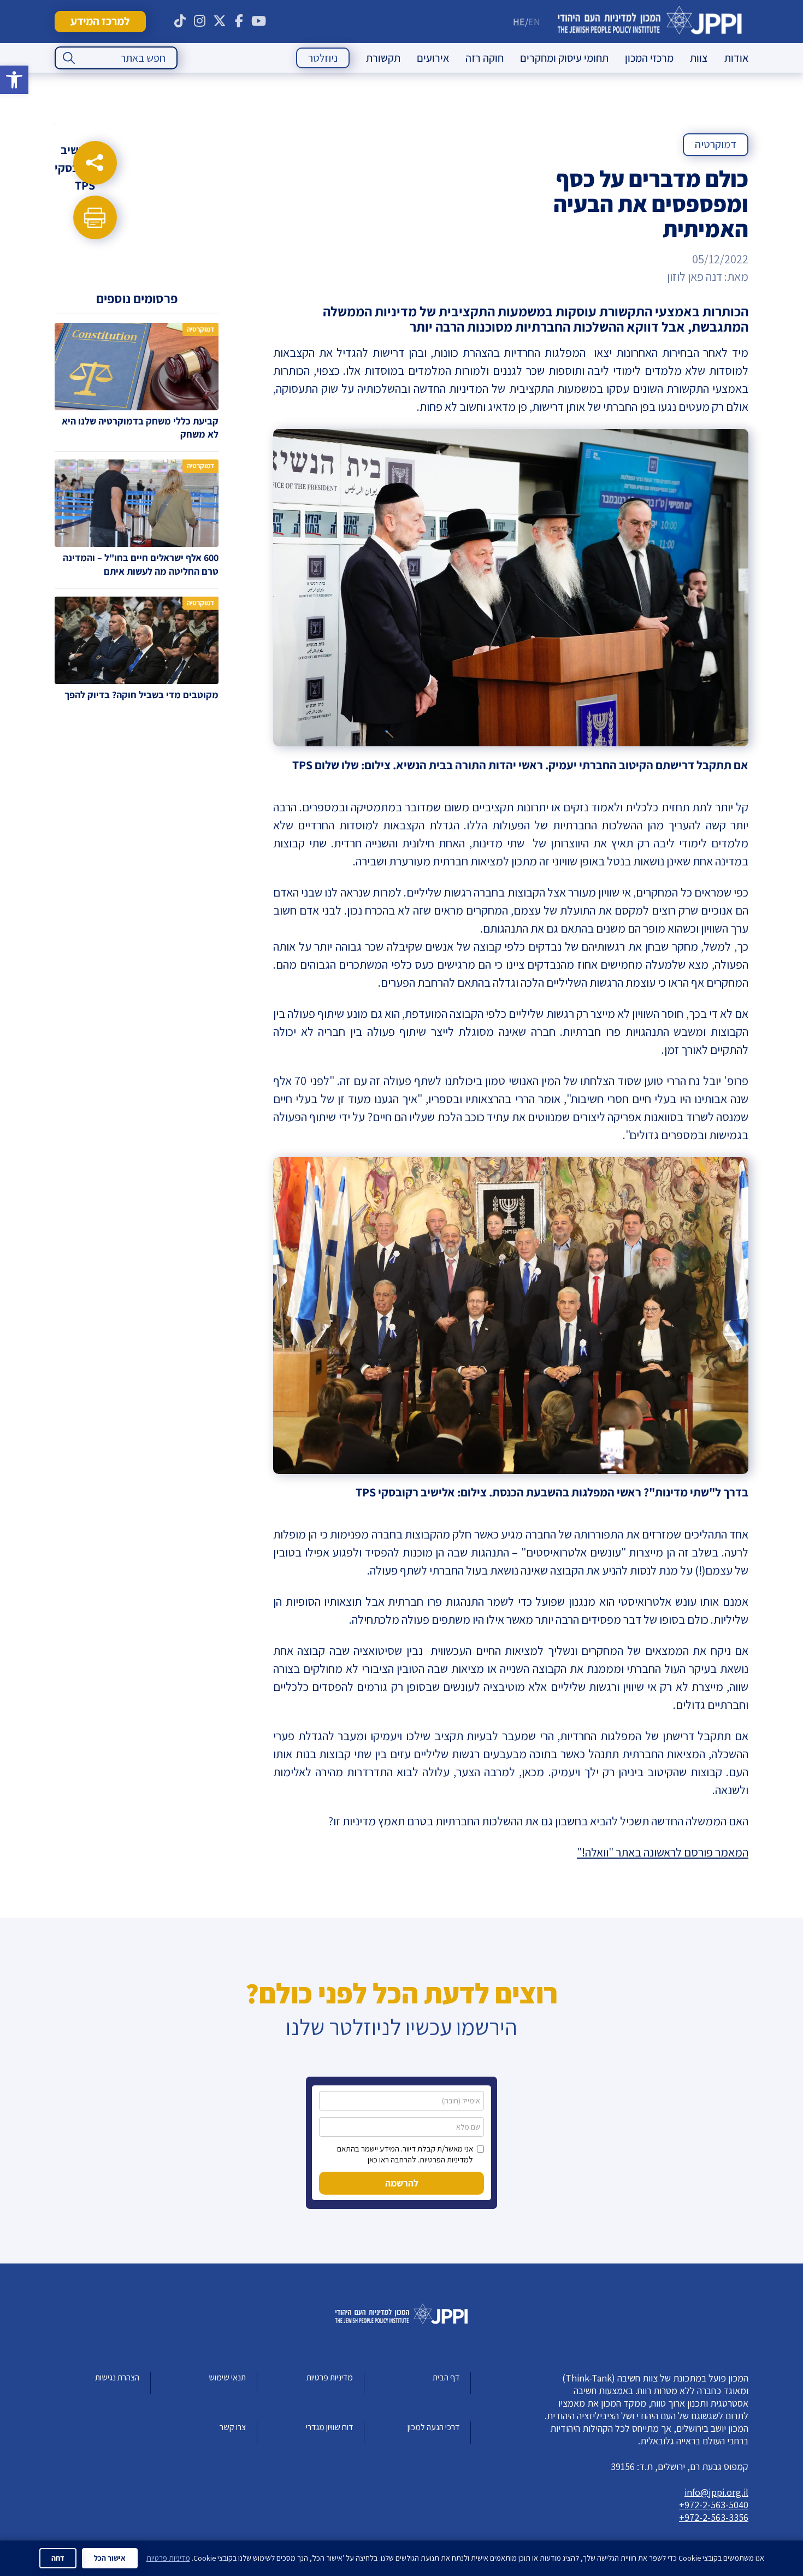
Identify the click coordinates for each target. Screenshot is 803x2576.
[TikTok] (180, 21)
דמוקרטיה (716, 144)
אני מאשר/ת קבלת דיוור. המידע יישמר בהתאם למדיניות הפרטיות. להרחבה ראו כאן (405, 2154)
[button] (14, 80)
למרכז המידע (100, 21)
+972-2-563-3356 (714, 2517)
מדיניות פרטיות (330, 2377)
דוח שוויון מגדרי (329, 2427)
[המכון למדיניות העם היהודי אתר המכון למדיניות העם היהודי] (650, 22)
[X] (220, 21)
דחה (58, 2558)
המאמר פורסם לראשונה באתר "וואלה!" (663, 1852)
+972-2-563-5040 (714, 2505)
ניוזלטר (323, 58)
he (519, 22)
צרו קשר (233, 2427)
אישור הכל (110, 2558)
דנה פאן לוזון (695, 276)
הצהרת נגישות (117, 2377)
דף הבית (446, 2377)
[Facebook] (239, 21)
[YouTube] (259, 21)
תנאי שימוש (227, 2377)
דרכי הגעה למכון (433, 2427)
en (534, 22)
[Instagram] (200, 21)
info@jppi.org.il (716, 2492)
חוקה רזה (485, 58)
